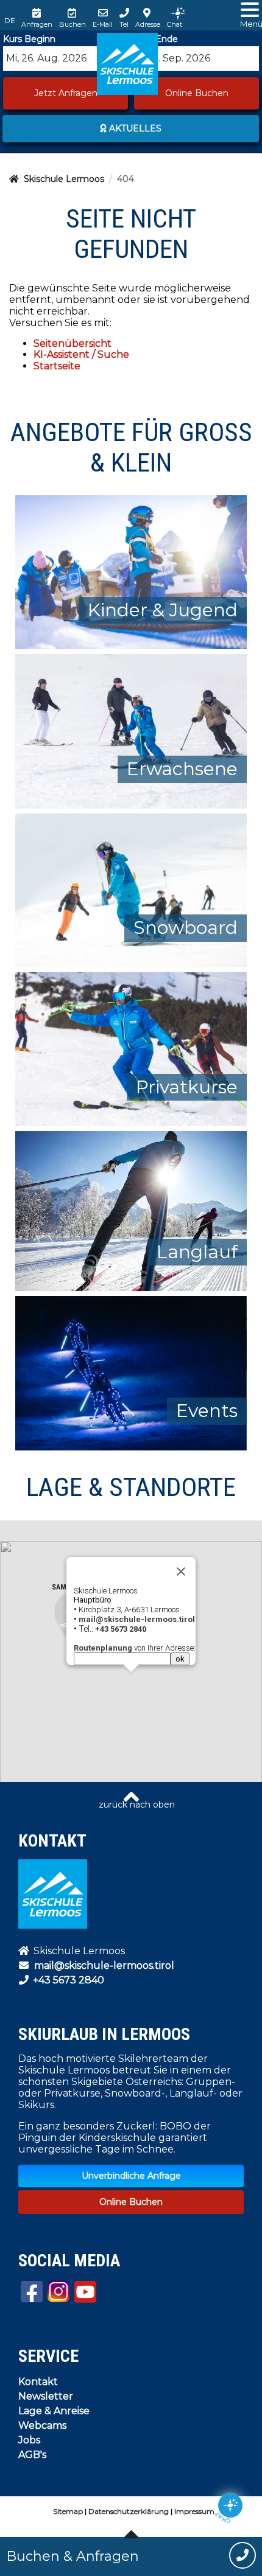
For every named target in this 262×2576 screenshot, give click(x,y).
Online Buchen (197, 93)
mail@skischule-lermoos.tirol (104, 1965)
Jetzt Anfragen (66, 93)
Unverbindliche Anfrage (131, 2176)
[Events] (131, 1372)
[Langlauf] (131, 1210)
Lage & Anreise (54, 2411)
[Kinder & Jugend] (131, 572)
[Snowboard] (131, 889)
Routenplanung (103, 1648)
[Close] (181, 1572)
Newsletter (46, 2396)
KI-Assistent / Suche (81, 354)
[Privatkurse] (131, 1049)
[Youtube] (32, 2292)
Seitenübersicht (73, 343)
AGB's (32, 2455)
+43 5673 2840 (67, 1980)
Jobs (29, 2440)
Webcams (42, 2425)
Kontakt (38, 2382)
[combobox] (65, 59)
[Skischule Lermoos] (127, 64)
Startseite (57, 366)
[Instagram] (58, 2291)
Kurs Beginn (29, 39)
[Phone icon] (243, 2557)
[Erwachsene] (131, 730)
